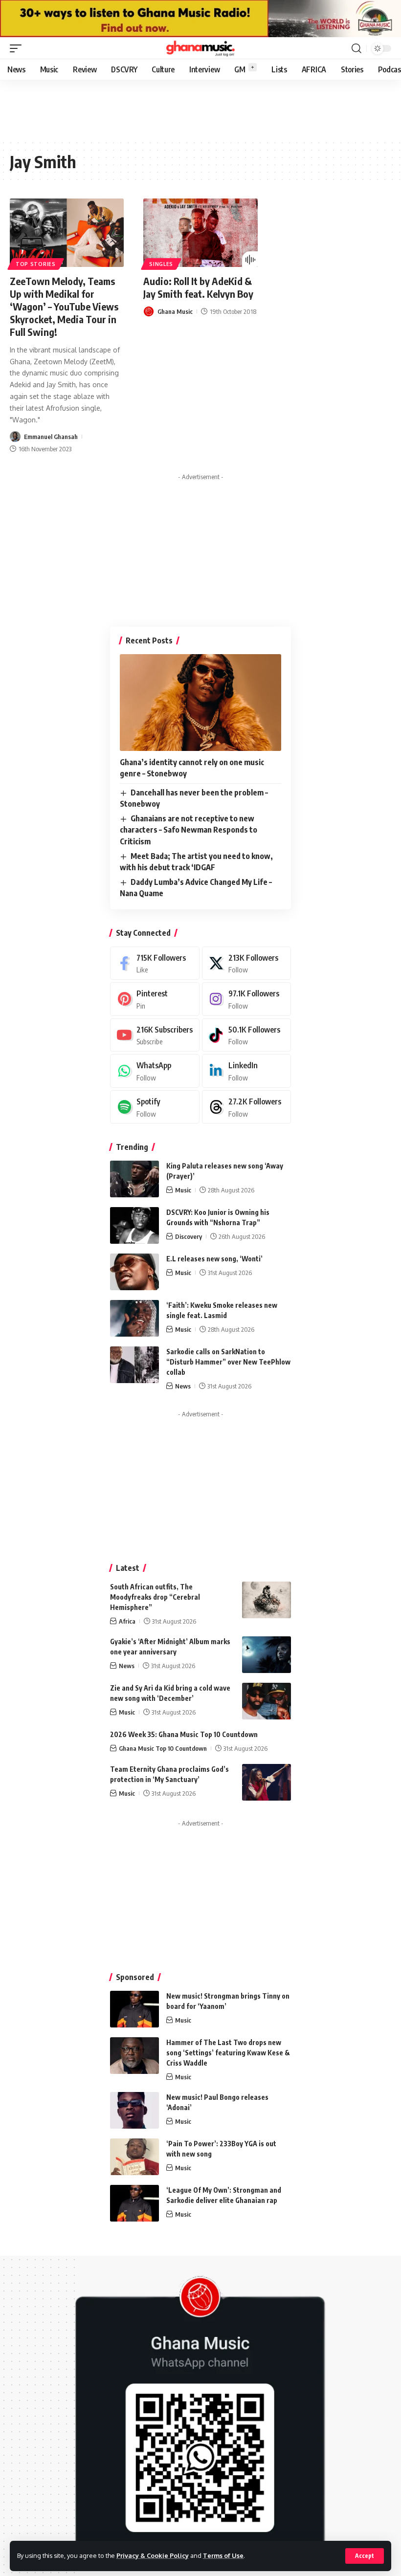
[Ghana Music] (200, 48)
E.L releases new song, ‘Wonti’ (214, 1259)
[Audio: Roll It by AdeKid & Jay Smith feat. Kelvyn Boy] (200, 233)
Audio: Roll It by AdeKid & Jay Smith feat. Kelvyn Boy (198, 287)
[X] (247, 963)
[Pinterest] (155, 999)
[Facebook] (155, 963)
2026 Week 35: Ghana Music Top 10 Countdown (184, 1734)
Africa (127, 1621)
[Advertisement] (200, 546)
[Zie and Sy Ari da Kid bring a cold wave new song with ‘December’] (267, 1701)
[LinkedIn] (247, 1071)
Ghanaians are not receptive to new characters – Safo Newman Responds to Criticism (189, 830)
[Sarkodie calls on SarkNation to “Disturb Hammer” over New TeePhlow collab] (134, 1365)
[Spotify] (155, 1107)
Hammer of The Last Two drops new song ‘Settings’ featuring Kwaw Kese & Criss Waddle (228, 2053)
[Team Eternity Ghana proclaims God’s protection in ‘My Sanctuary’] (267, 1782)
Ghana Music (175, 311)
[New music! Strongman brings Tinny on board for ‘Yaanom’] (134, 2009)
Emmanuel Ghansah (51, 437)
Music (183, 1190)
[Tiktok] (247, 1035)
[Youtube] (155, 1035)
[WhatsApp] (155, 1071)
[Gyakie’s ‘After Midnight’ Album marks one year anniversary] (267, 1655)
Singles (161, 264)
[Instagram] (247, 999)
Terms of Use (223, 2555)
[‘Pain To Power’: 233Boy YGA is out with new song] (134, 2157)
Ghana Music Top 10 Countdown (163, 1748)
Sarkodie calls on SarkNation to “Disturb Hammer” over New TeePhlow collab (228, 1362)
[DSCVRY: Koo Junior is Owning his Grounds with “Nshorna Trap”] (134, 1225)
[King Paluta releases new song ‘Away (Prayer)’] (134, 1179)
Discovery (189, 1236)
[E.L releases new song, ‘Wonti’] (134, 1272)
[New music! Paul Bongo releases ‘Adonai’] (134, 2110)
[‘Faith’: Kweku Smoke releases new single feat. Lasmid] (134, 1318)
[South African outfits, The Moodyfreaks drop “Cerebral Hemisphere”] (267, 1600)
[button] (365, 2556)
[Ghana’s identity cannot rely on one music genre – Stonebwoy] (200, 703)
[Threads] (247, 1107)
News (183, 1386)
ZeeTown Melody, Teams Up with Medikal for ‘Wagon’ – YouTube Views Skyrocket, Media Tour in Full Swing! (64, 306)
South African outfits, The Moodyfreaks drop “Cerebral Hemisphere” (155, 1597)
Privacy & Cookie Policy (153, 2555)
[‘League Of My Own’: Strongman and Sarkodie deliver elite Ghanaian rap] (134, 2203)
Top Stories (36, 264)
